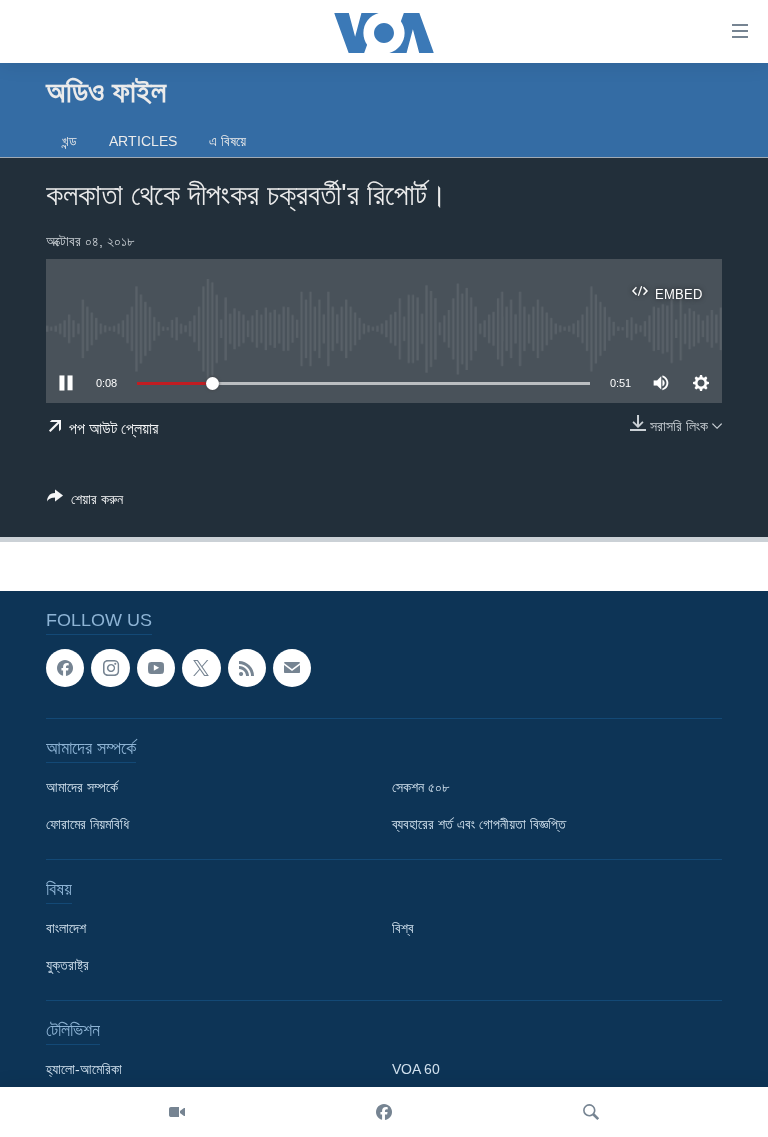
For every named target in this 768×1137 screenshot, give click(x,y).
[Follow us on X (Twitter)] (201, 668)
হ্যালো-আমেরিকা (84, 1070)
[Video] (177, 1112)
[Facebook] (384, 1112)
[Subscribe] (292, 668)
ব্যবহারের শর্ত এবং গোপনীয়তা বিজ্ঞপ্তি (479, 825)
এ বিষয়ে (227, 141)
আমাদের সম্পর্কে (82, 788)
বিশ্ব (403, 929)
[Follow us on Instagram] (110, 668)
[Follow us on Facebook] (65, 668)
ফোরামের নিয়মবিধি (87, 825)
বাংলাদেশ (66, 929)
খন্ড (69, 141)
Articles (143, 141)
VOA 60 (416, 1070)
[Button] (85, 502)
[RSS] (247, 668)
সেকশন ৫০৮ (420, 788)
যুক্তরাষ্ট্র (67, 966)
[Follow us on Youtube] (156, 668)
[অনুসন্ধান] (591, 1112)
